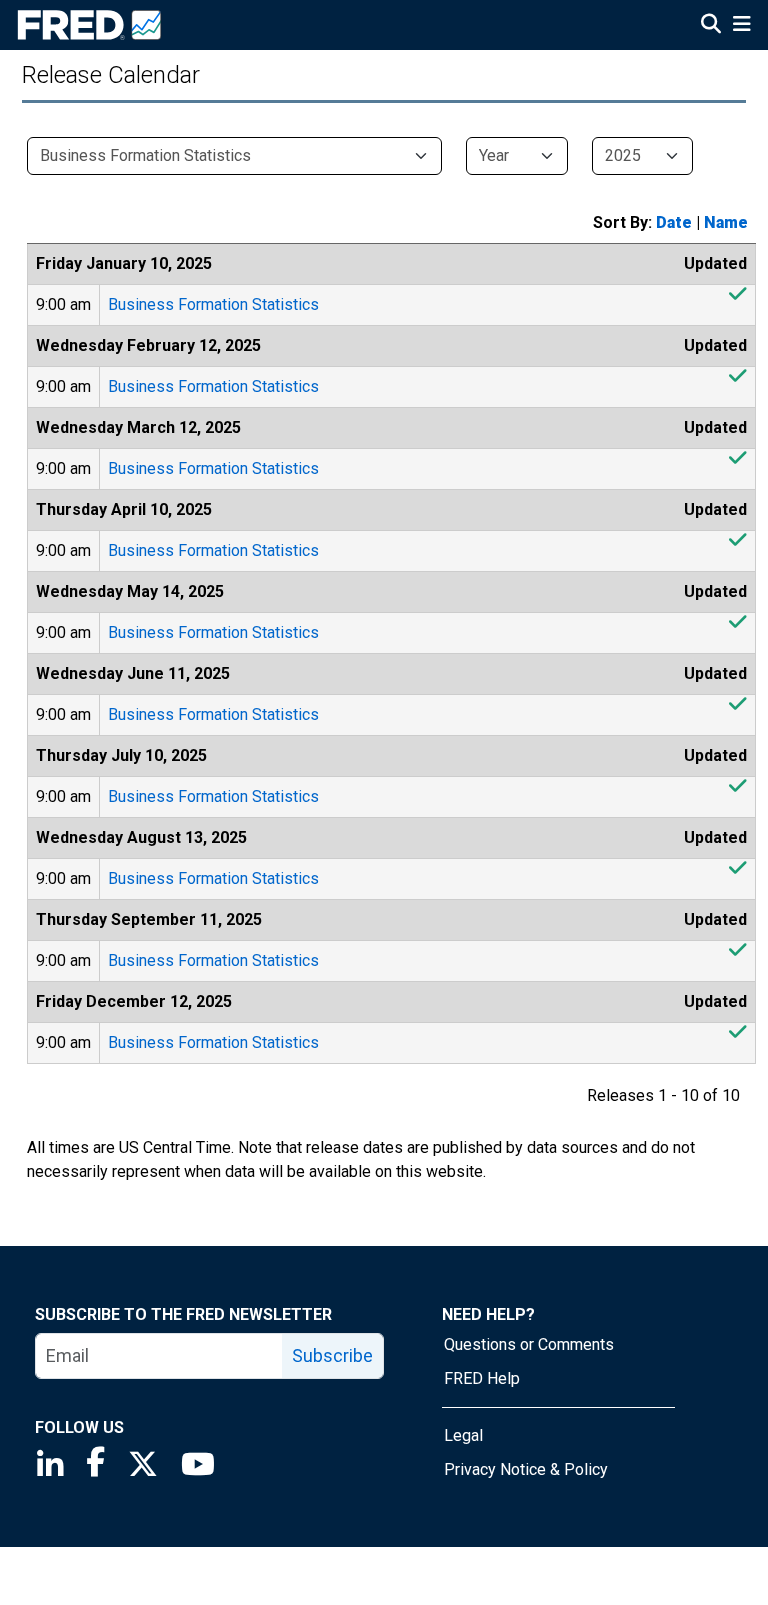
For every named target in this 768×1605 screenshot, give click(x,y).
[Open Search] (711, 26)
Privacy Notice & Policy (526, 1469)
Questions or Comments (529, 1344)
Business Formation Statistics (213, 304)
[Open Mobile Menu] (741, 26)
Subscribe (332, 1355)
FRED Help (482, 1378)
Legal (463, 1435)
